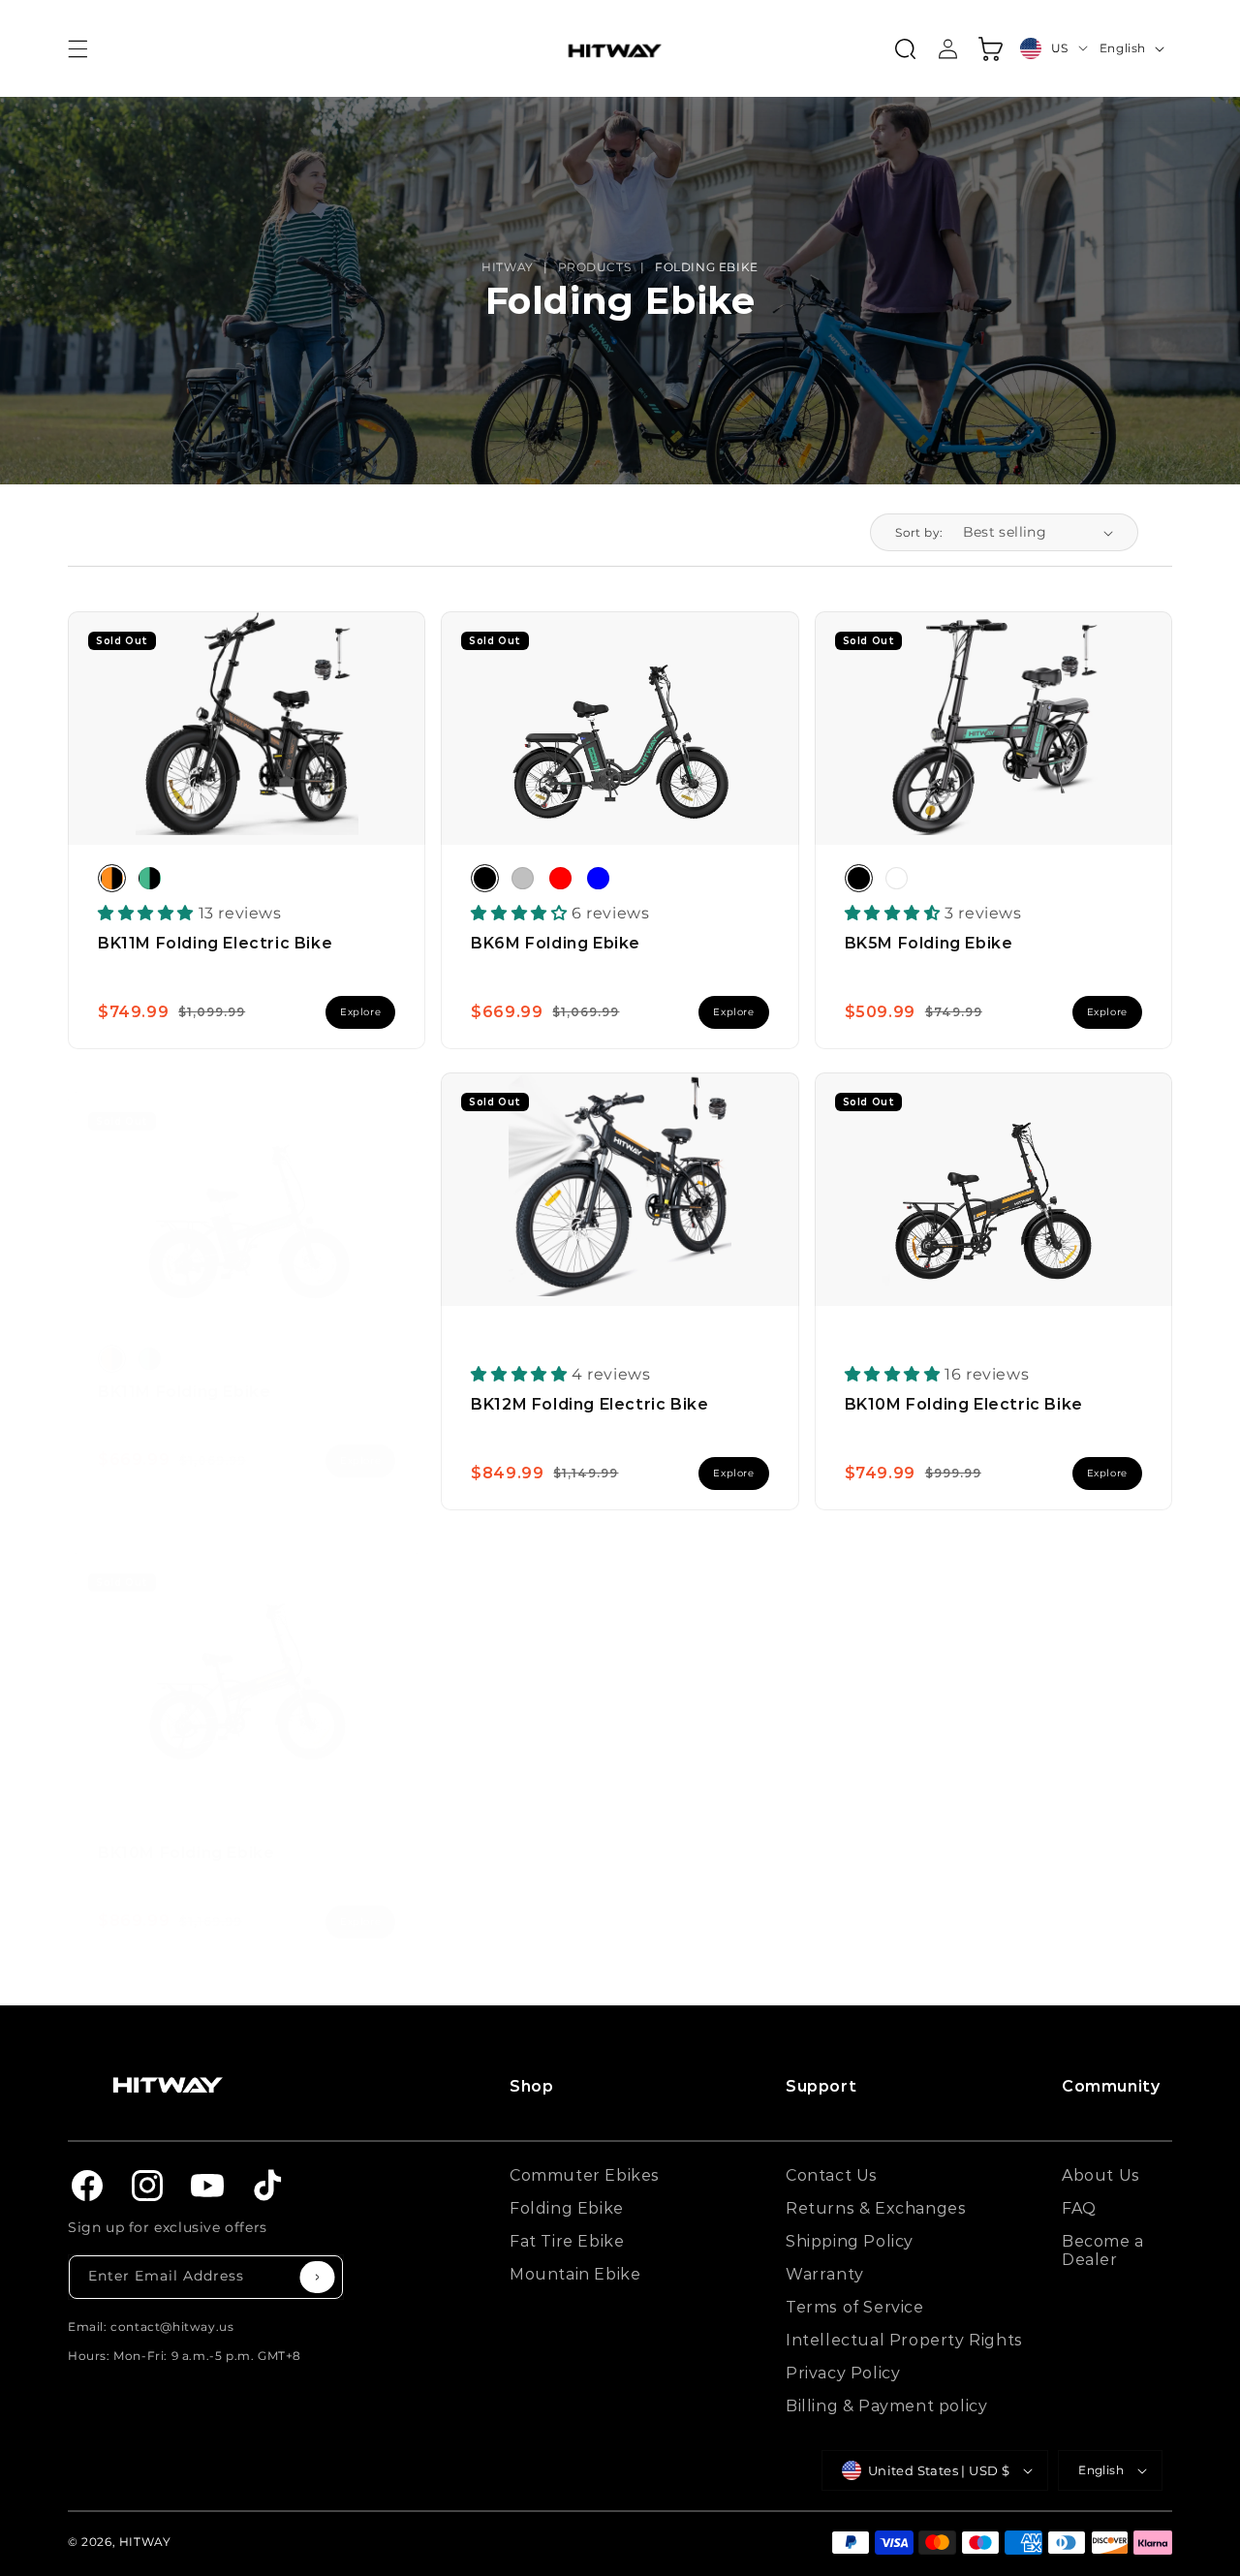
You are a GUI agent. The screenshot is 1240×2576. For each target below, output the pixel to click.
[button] (77, 48)
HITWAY (508, 267)
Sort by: (919, 532)
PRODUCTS (595, 267)
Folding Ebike (707, 267)
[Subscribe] (318, 2277)
